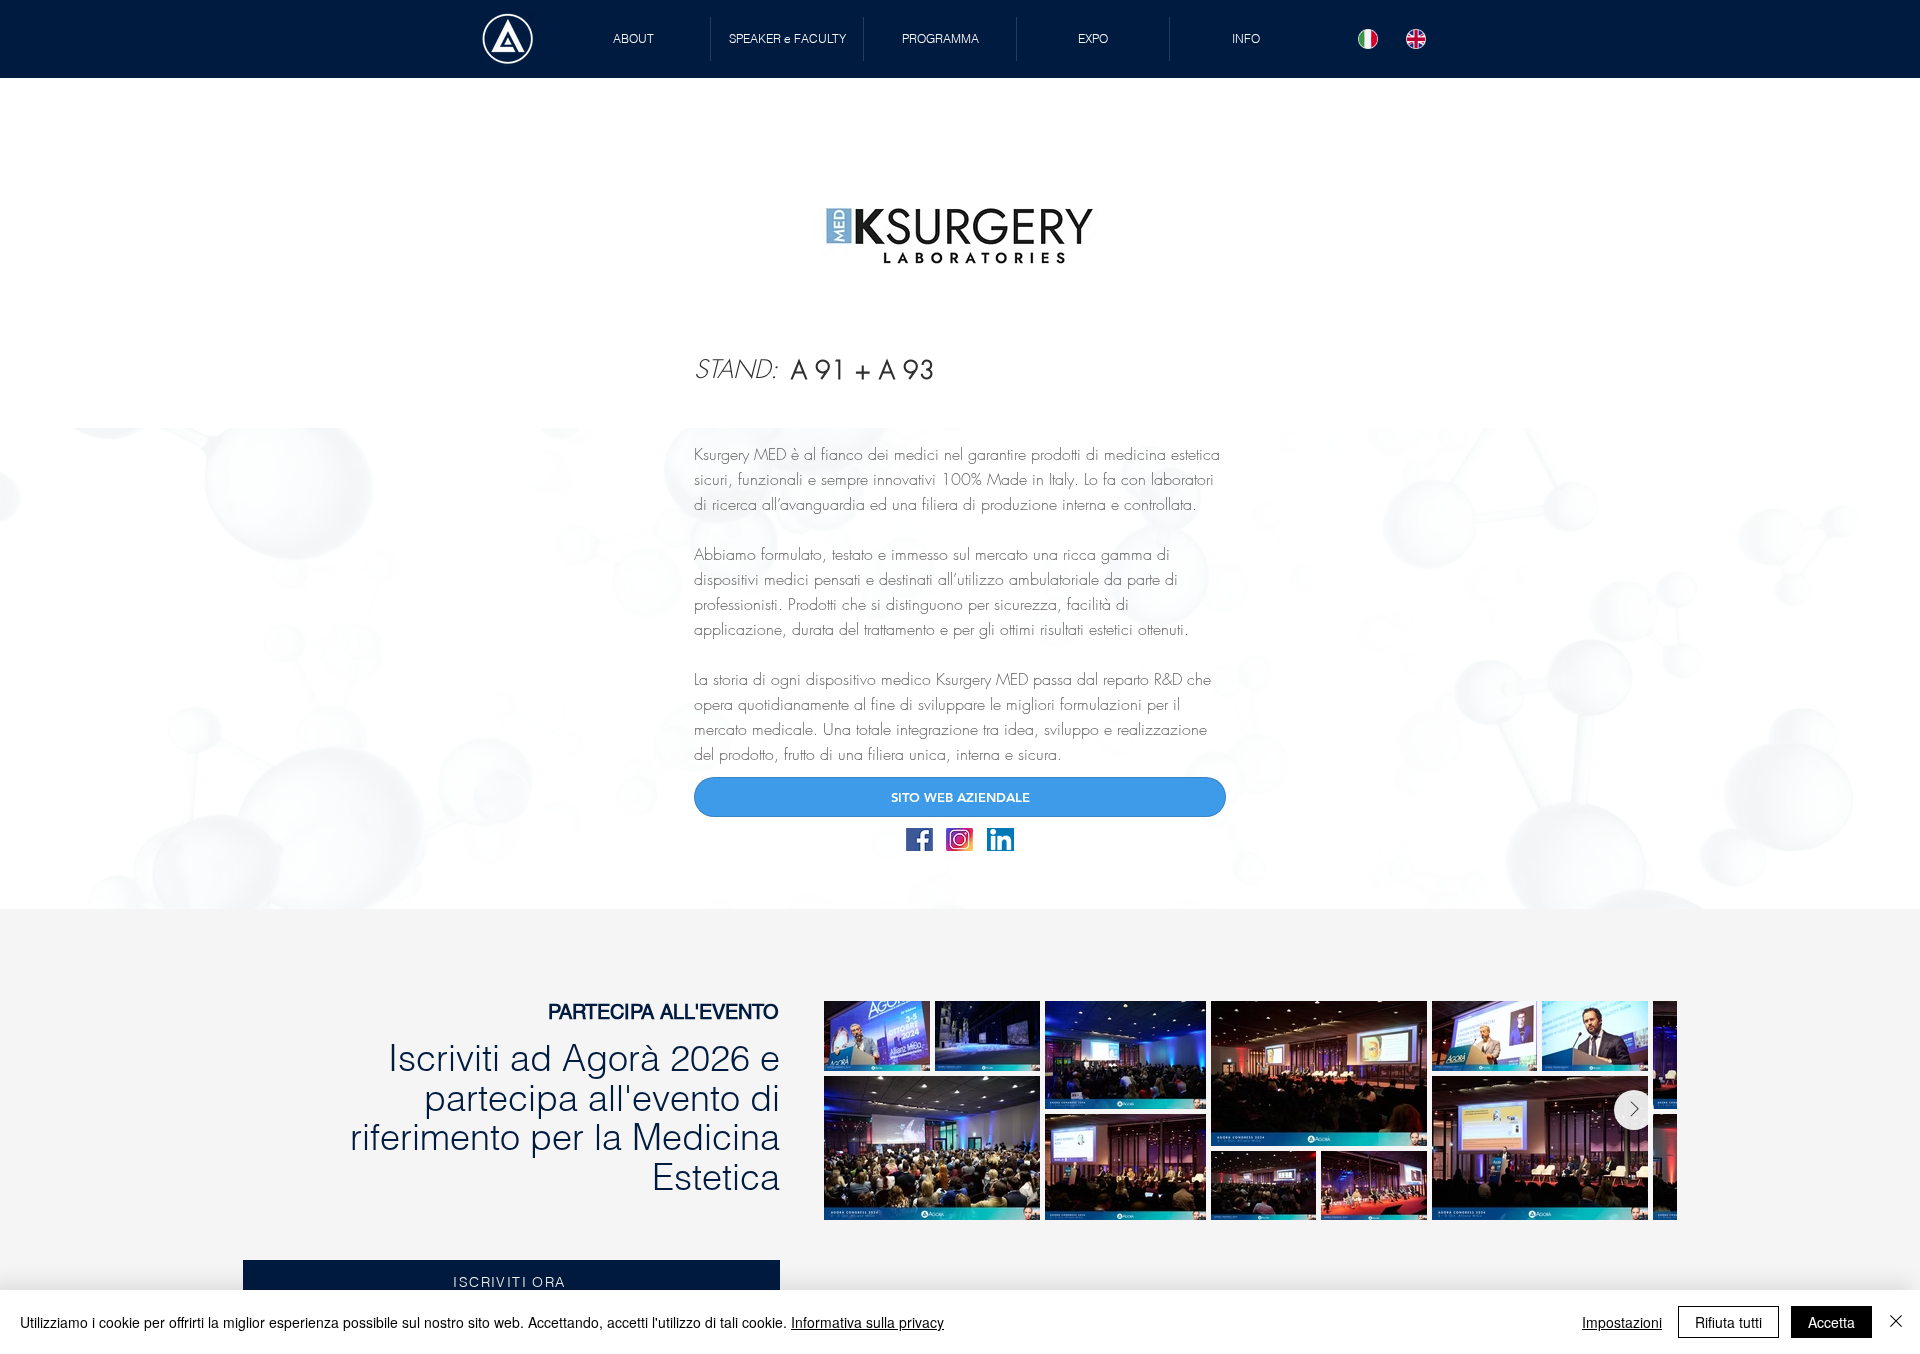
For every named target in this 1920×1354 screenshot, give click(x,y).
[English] (1416, 38)
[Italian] (1368, 38)
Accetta (1831, 1322)
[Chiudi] (1896, 1322)
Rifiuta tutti (1728, 1322)
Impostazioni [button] (1622, 1322)
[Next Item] (1634, 1110)
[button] (787, 39)
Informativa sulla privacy (867, 1322)
